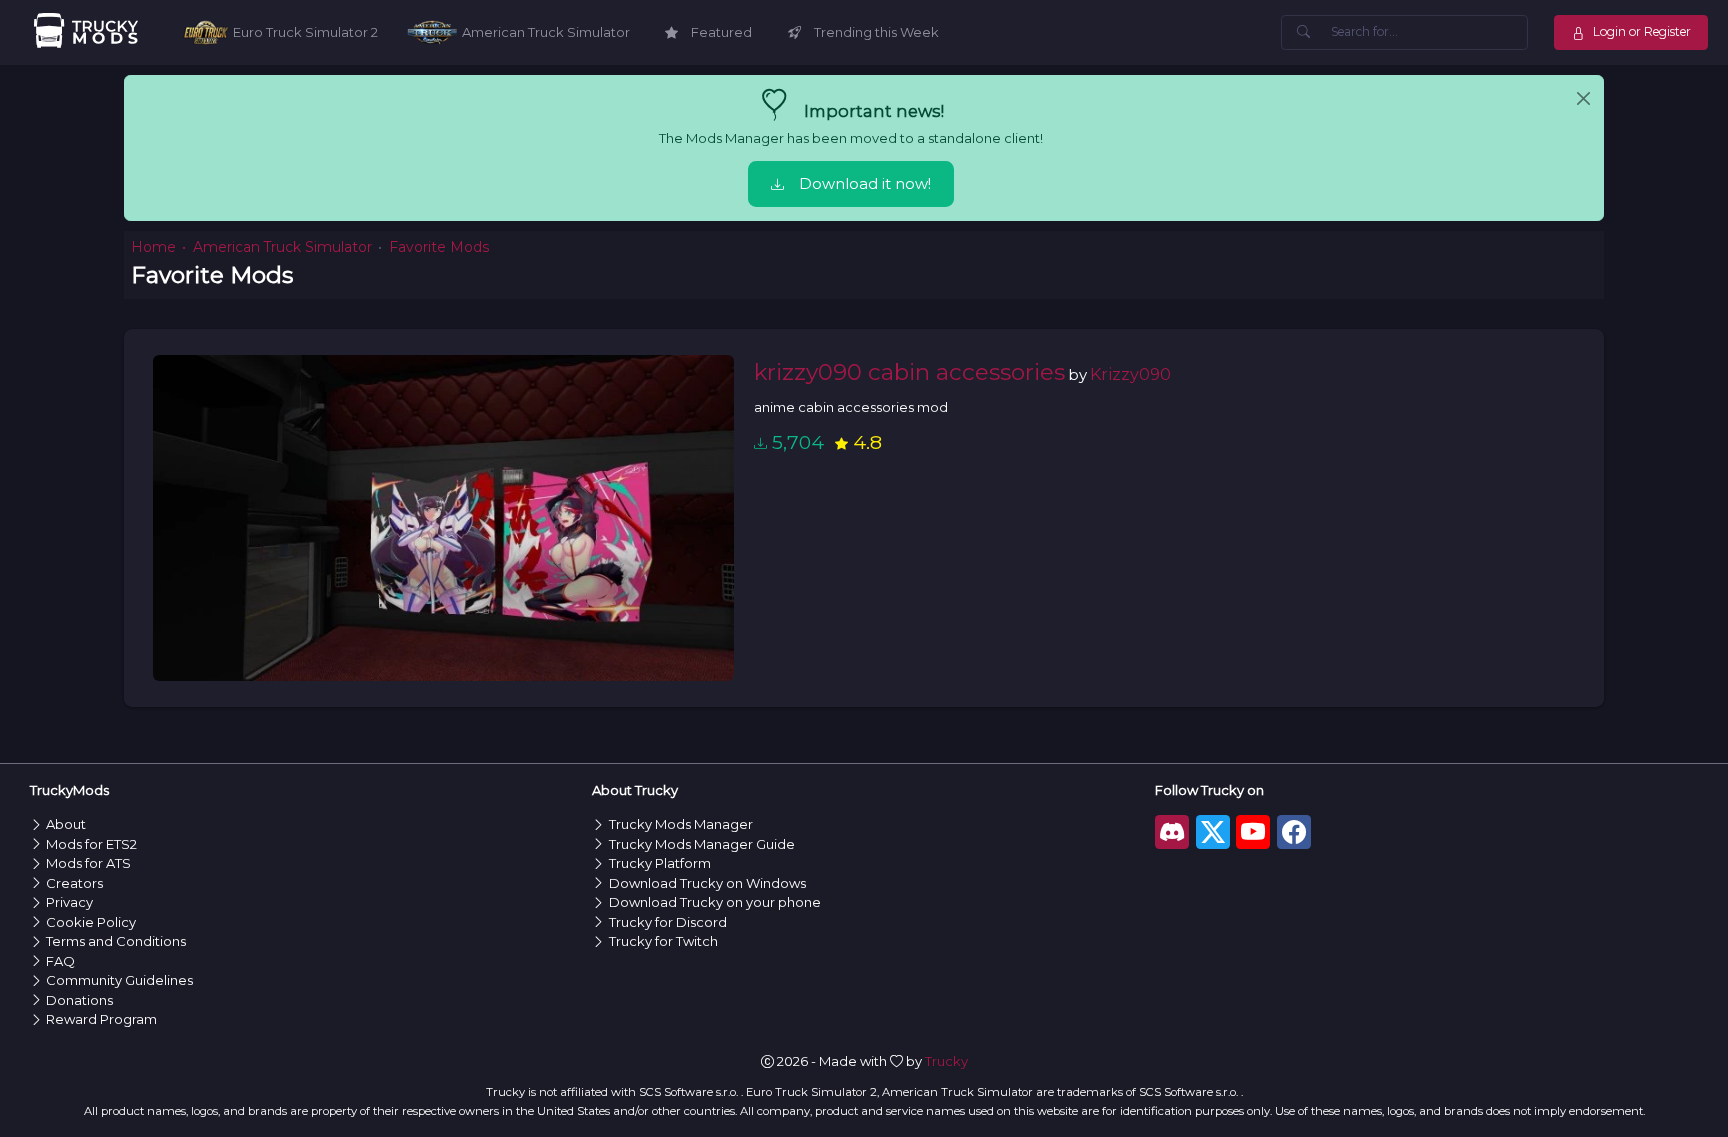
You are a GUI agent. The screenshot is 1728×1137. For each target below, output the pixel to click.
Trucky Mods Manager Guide (702, 844)
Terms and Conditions (116, 941)
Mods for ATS (88, 863)
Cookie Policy (91, 922)
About (66, 824)
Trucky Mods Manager (681, 824)
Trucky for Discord (668, 922)
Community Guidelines (119, 980)
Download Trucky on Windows (707, 883)
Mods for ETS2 (91, 844)
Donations (79, 1000)
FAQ (60, 961)
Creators (74, 883)
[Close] (1583, 99)
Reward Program (101, 1019)
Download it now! (865, 184)
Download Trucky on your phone (715, 902)
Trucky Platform (660, 863)
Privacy (69, 902)
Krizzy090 (1130, 374)
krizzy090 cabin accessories (909, 372)
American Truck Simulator (282, 247)
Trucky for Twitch (663, 941)
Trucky (946, 1061)
